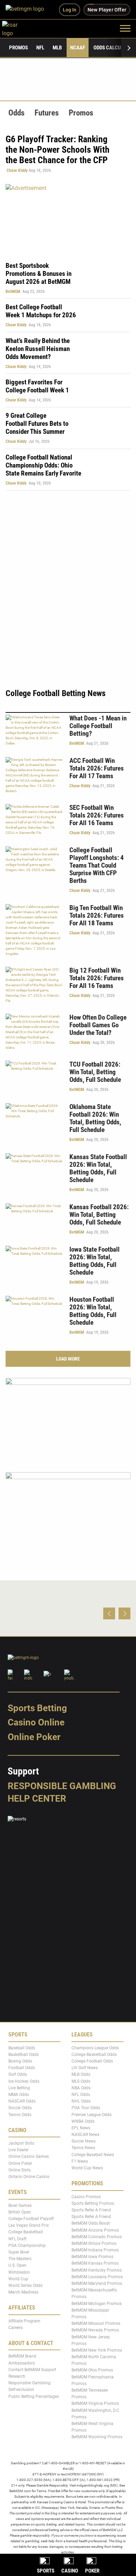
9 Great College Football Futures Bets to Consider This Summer (37, 424)
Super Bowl (19, 2252)
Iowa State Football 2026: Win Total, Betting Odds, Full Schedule (95, 1261)
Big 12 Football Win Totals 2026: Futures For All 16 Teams (97, 978)
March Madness (23, 2292)
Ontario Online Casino (29, 2177)
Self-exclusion (21, 2390)
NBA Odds (81, 2088)
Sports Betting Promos (93, 2203)
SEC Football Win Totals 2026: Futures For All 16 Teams (97, 815)
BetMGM (13, 292)
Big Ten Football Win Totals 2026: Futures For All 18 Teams (97, 915)
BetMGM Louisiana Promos (97, 2276)
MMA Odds (19, 2094)
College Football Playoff (31, 2219)
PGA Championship (27, 2245)
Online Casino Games (29, 2156)
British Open (20, 2212)
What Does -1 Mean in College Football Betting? (98, 726)
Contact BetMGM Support (32, 2369)
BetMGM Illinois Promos (94, 2243)
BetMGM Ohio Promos (92, 2370)
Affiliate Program (24, 2321)
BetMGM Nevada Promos (95, 2330)
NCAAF (78, 48)
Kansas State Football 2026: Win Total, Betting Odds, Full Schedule (98, 1168)
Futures (47, 113)
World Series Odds (25, 2285)
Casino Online (36, 1722)
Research (17, 2376)
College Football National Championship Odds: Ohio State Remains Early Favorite (43, 465)
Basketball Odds (24, 2054)
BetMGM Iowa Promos (92, 2257)
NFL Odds (81, 2094)
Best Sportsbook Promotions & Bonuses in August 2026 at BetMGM (39, 274)
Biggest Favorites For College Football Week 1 (37, 386)
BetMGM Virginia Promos (95, 2403)
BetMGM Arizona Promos (95, 2230)
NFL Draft (17, 2239)
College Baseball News (93, 2154)
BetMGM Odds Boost (91, 2223)
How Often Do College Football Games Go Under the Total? (98, 1025)
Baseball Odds (22, 2048)
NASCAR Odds (22, 2101)
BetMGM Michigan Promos (97, 2303)
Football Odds (22, 2068)
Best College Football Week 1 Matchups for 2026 (41, 311)
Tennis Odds (20, 2114)
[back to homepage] (18, 28)
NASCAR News (85, 2135)
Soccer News (84, 2141)
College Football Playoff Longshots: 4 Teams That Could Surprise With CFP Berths (97, 865)
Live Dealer (18, 2150)
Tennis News (83, 2148)
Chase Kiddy (17, 170)
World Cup (18, 2279)
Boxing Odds (20, 2061)
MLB (57, 48)
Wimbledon (19, 2272)
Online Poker (34, 1737)
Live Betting (19, 2088)
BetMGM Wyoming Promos (97, 2437)
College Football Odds (92, 2061)
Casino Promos (86, 2196)
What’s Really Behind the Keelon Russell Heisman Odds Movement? (38, 349)
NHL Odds (81, 2101)
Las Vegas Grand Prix (29, 2225)
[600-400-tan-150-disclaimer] (68, 1513)
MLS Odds (81, 2081)
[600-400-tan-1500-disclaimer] (68, 1419)
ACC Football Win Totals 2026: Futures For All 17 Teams (97, 768)
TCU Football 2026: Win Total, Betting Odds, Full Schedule (95, 1072)
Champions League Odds (95, 2048)
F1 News (80, 2161)
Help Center (37, 1798)
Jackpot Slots (21, 2143)
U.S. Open (17, 2265)
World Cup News (87, 2168)
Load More (68, 1359)
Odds (16, 113)
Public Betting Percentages (34, 2396)
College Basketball (26, 2232)
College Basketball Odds (94, 2054)
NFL (40, 48)
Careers (16, 2327)
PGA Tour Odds (86, 2108)
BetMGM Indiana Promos (95, 2250)
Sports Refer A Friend (91, 2210)
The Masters (20, 2259)
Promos (18, 48)
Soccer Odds (20, 2108)
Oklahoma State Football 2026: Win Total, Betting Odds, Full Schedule (95, 1118)
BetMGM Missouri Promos (96, 2323)
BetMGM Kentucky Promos (97, 2270)
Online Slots (20, 2170)
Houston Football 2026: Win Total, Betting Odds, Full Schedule (93, 1311)
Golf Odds (18, 2074)
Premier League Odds (92, 2114)
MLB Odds (81, 2074)
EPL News (81, 2128)
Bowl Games (20, 2205)
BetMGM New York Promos (97, 2350)
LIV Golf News (85, 2068)
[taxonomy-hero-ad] (68, 219)
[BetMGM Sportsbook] (28, 10)
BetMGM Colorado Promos (97, 2236)
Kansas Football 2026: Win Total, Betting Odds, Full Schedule (99, 1215)
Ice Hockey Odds (24, 2081)
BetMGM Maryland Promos (97, 2283)
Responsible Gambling (62, 1786)
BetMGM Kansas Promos (95, 2263)
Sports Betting (37, 1708)
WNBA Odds (83, 2121)
